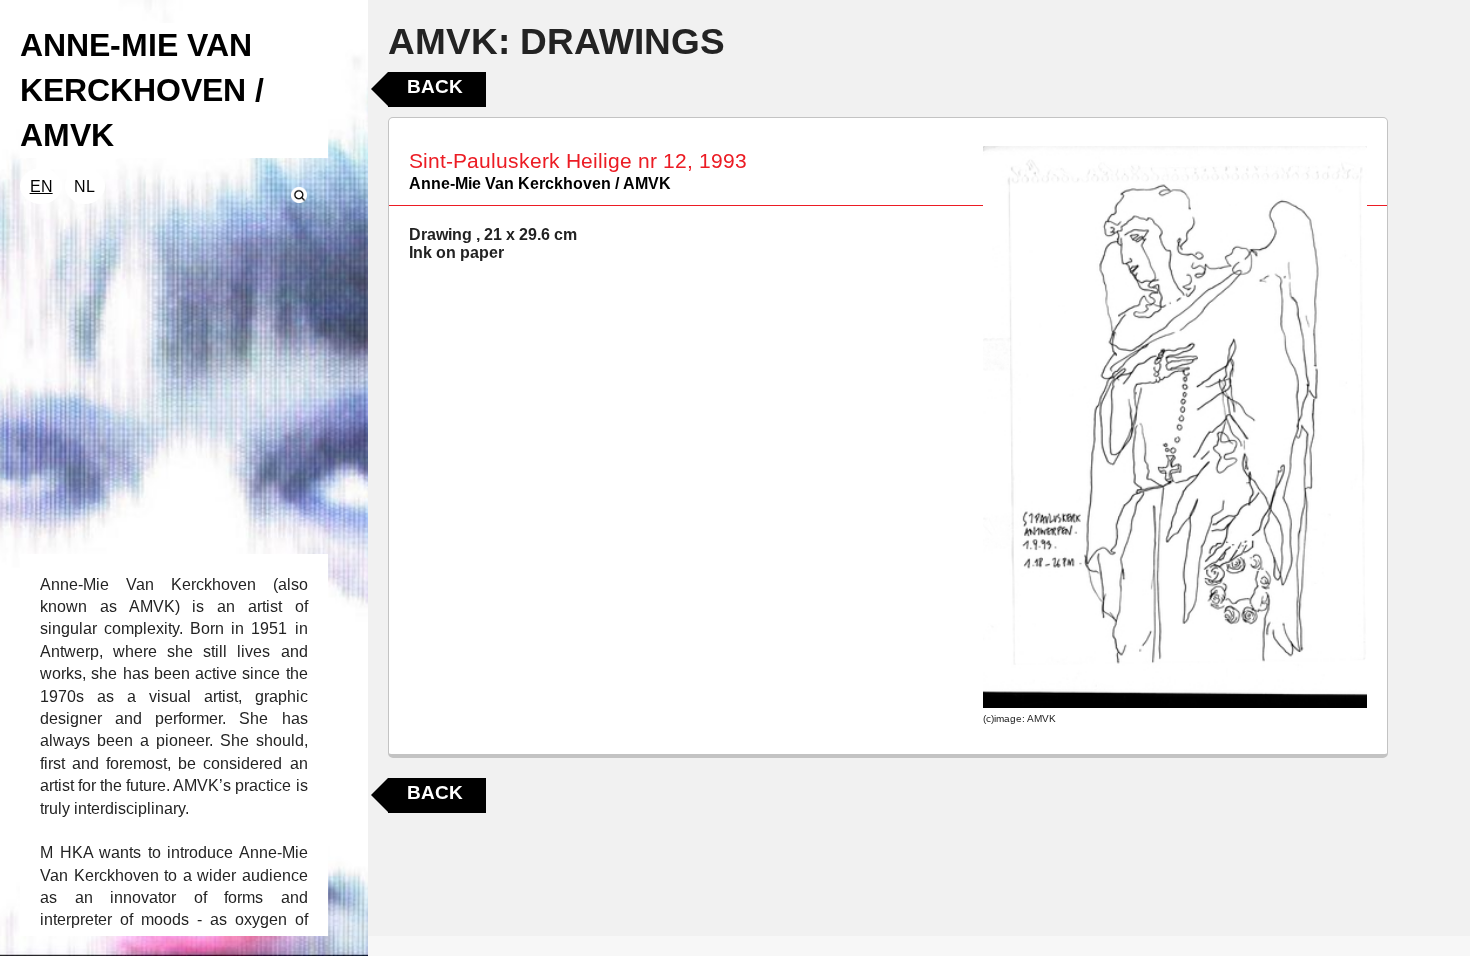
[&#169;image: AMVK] (1174, 427)
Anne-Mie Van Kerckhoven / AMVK (540, 183)
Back (435, 86)
